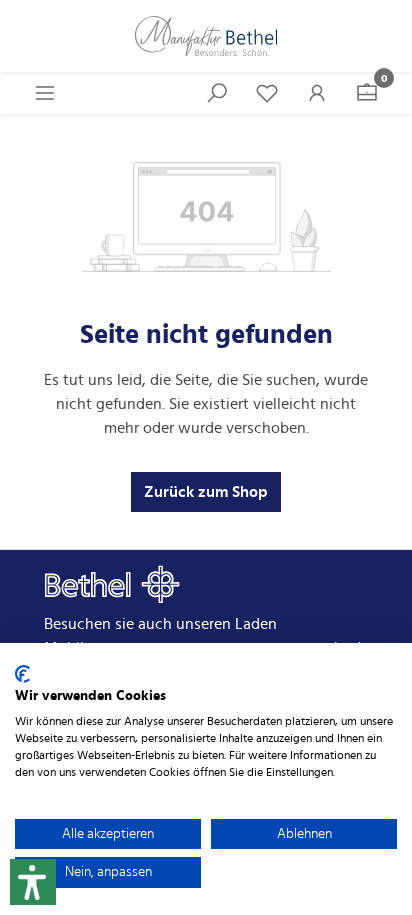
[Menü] (45, 93)
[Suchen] (217, 93)
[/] (206, 36)
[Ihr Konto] (317, 93)
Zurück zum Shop (206, 492)
